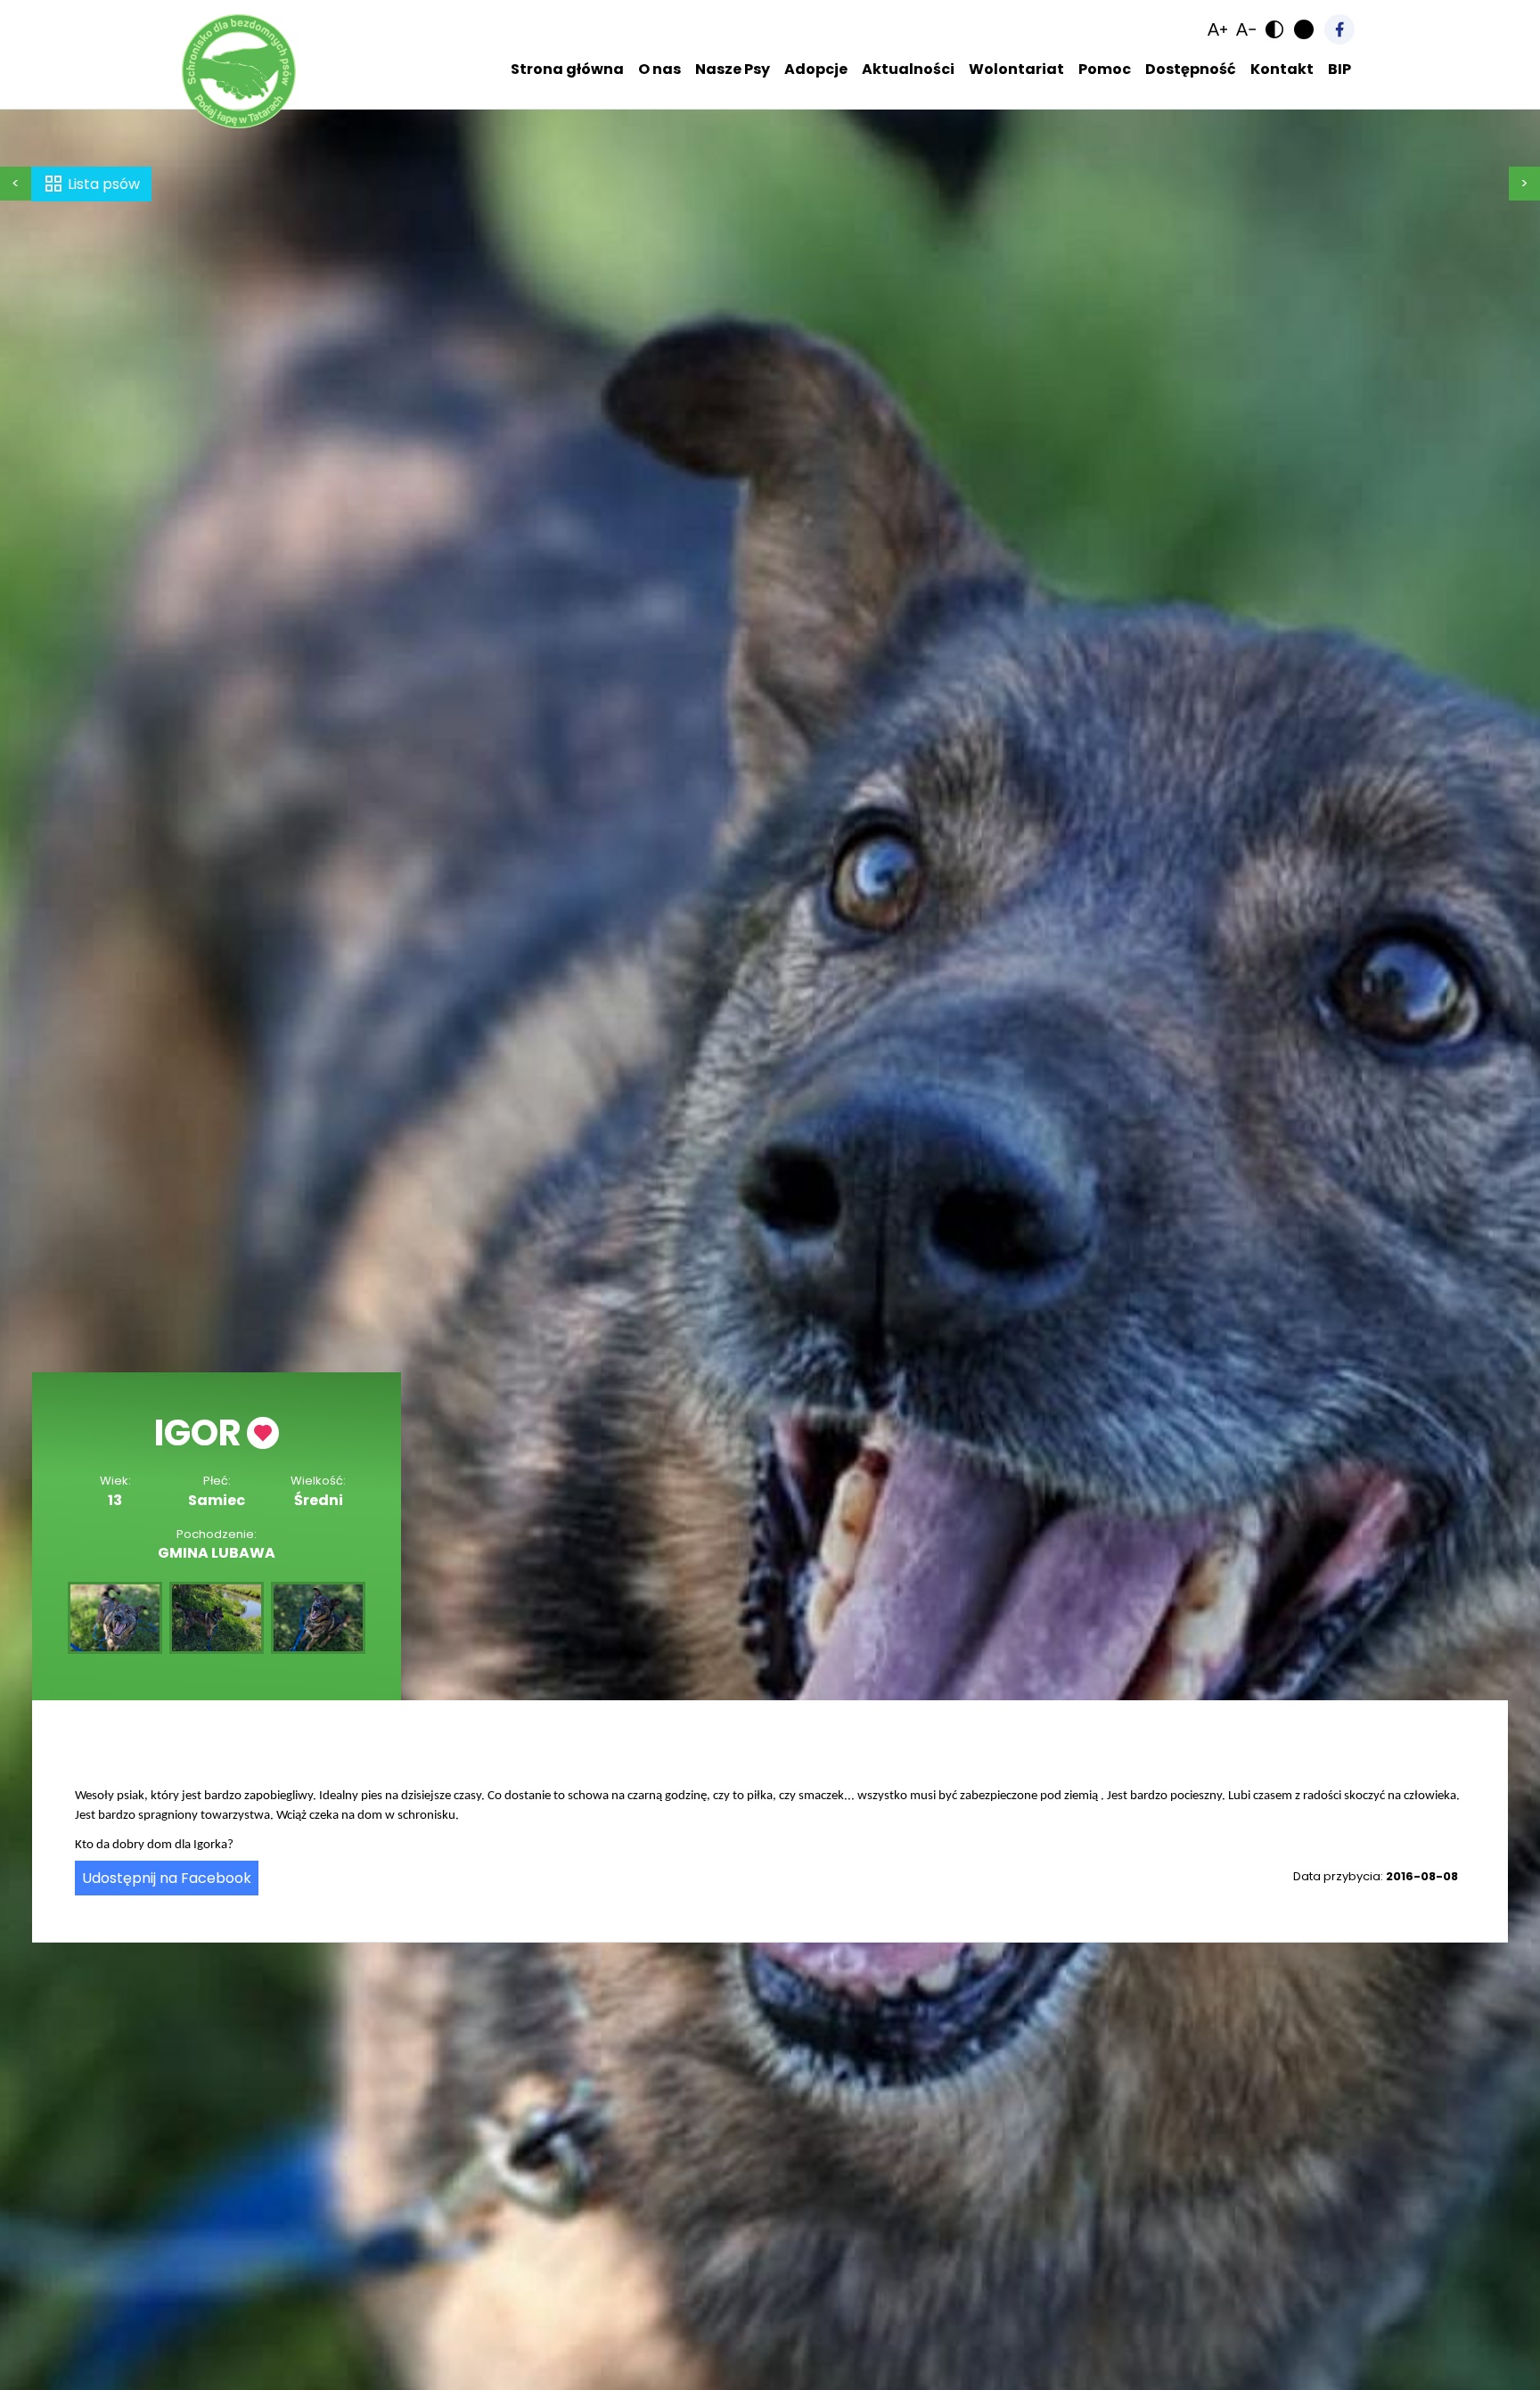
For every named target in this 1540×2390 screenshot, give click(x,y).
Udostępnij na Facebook (167, 1878)
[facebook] (1339, 29)
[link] (1217, 29)
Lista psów (104, 184)
